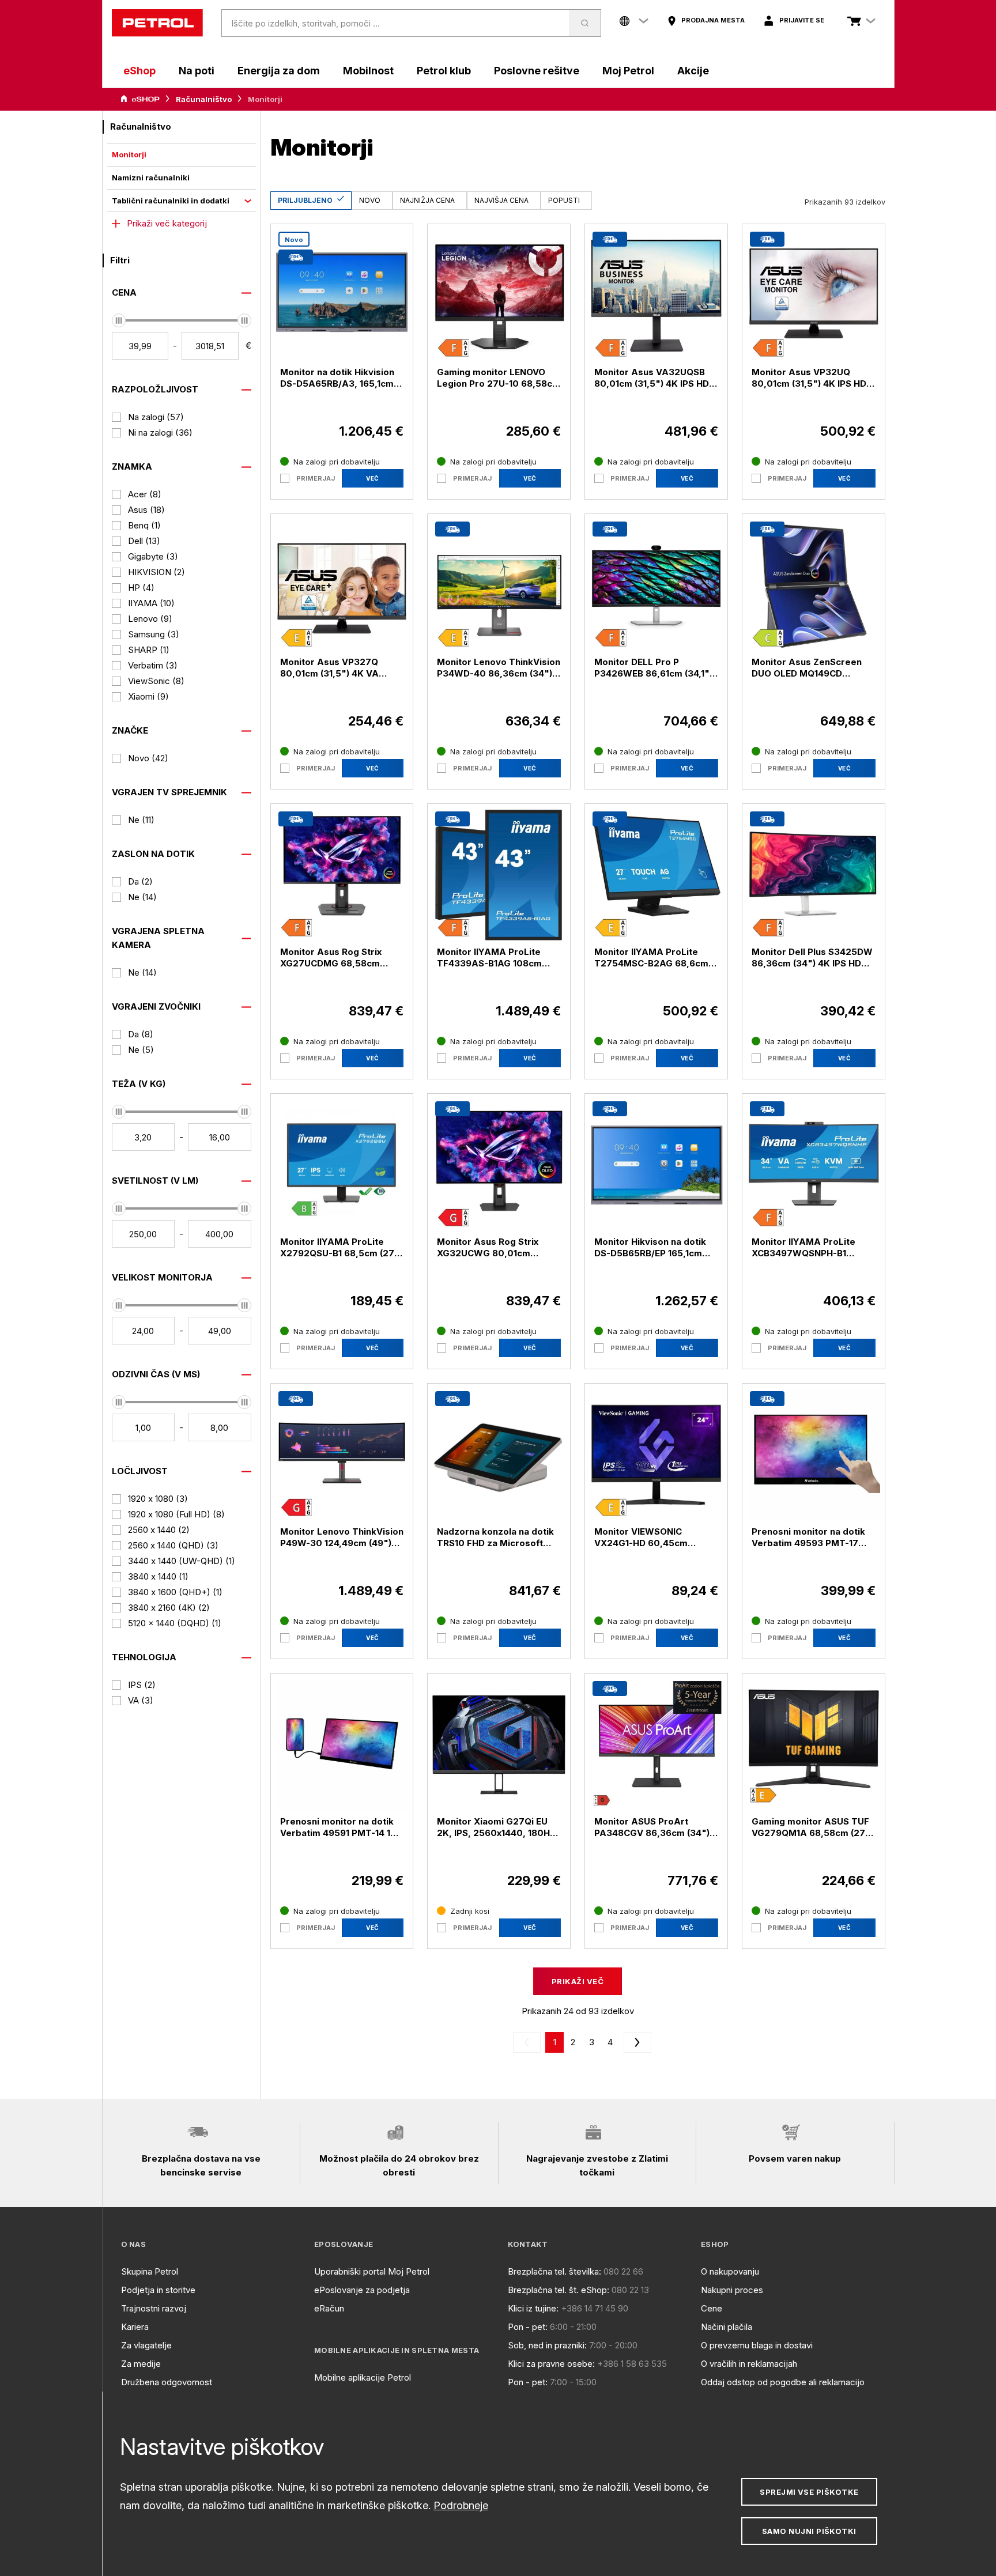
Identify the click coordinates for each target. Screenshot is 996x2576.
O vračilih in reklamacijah (749, 2364)
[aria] (140, 99)
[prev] (529, 2042)
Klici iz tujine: (533, 2308)
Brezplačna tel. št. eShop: (559, 2290)
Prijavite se (802, 20)
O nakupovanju (730, 2271)
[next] (635, 2042)
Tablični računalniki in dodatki (171, 201)
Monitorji (129, 154)
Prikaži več (578, 1981)
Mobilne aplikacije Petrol (363, 2377)
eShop (139, 71)
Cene (712, 2308)
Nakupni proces (732, 2290)
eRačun (329, 2308)
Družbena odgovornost (167, 2382)
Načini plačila (727, 2327)
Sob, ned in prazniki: (547, 2345)
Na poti (197, 71)
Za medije (141, 2364)
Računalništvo (204, 99)
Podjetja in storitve (158, 2290)
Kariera (135, 2327)
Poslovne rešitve (537, 71)
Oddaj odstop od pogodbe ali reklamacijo (783, 2382)
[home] (157, 23)
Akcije (693, 71)
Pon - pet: (528, 2327)
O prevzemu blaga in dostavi (757, 2345)
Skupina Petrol (150, 2271)
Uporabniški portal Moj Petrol (372, 2271)
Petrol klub (444, 71)
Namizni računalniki (151, 177)
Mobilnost (368, 71)
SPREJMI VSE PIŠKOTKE (809, 2492)
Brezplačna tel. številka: (554, 2271)
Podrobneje (461, 2505)
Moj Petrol (628, 71)
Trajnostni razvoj (154, 2308)
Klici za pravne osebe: (551, 2364)
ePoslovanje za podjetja (362, 2290)
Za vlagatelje (146, 2345)
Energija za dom (279, 71)
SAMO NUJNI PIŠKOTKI (809, 2531)
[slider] (119, 320)
